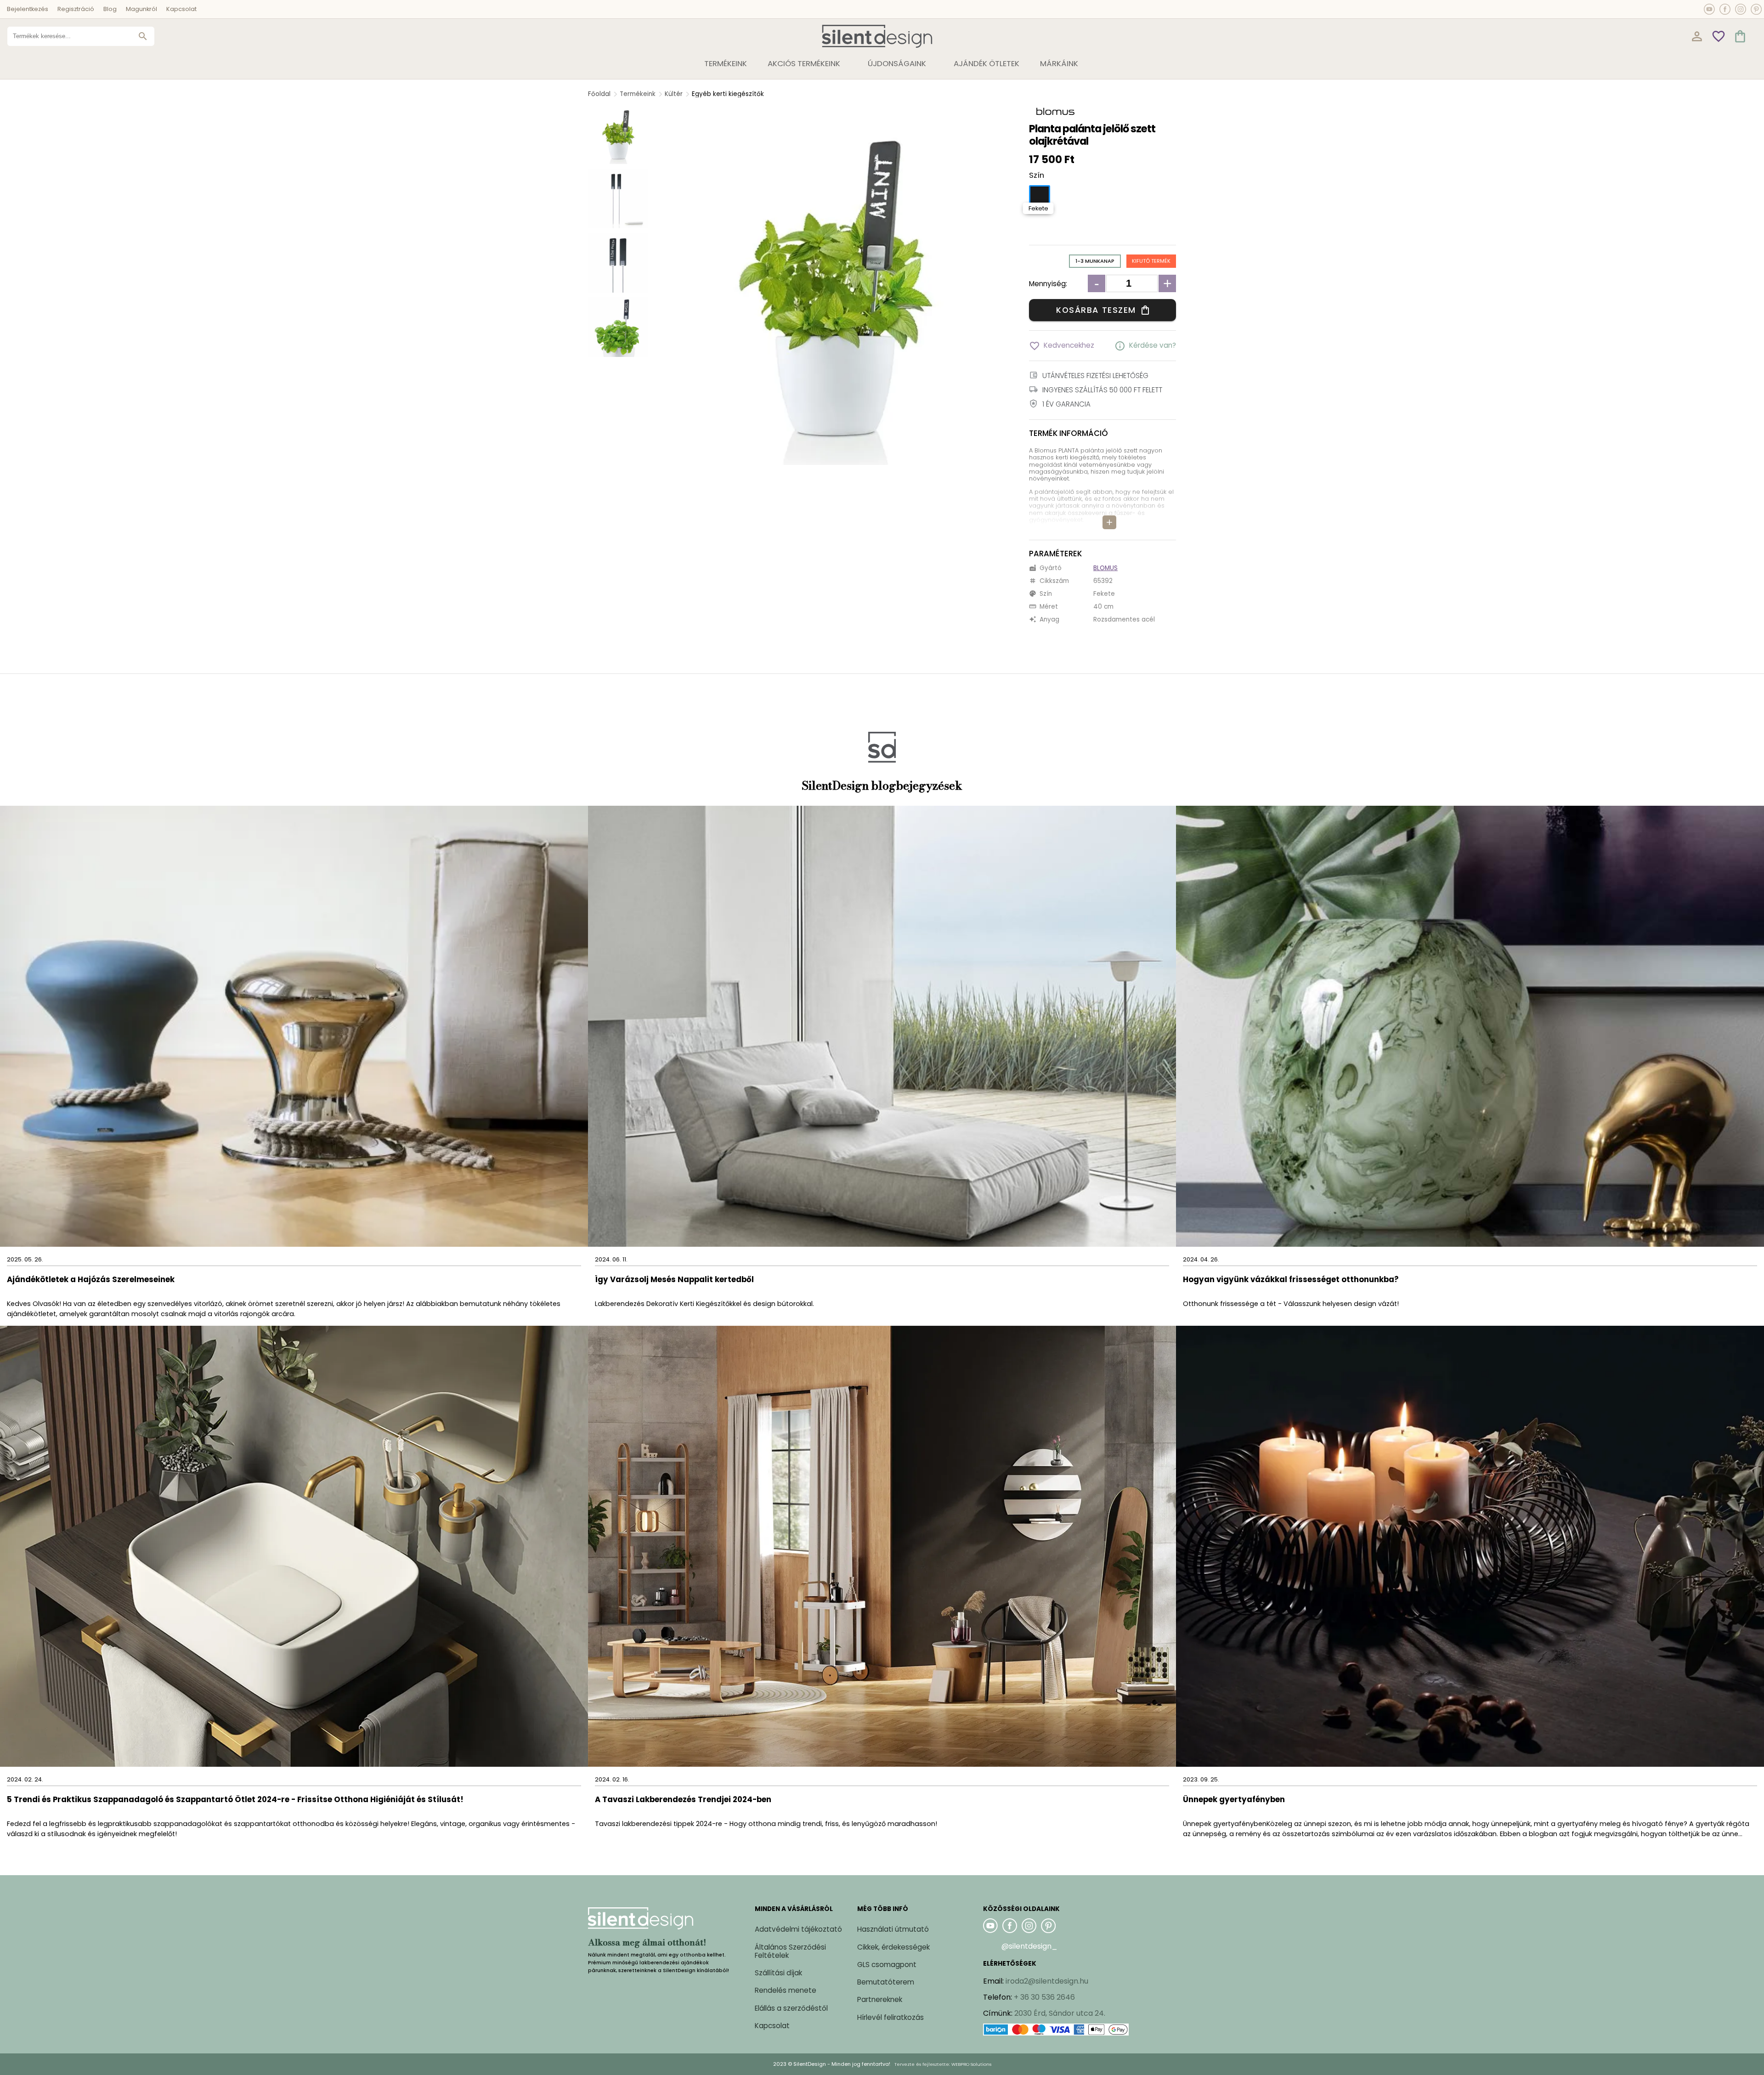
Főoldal (599, 94)
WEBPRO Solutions (971, 2064)
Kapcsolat (181, 9)
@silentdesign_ (1029, 1946)
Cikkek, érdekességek (893, 1947)
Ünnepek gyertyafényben (1234, 1800)
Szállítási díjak (778, 1973)
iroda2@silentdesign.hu (1047, 1981)
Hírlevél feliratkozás (890, 2017)
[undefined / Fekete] (1040, 196)
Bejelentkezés (28, 9)
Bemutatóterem (886, 1982)
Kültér (674, 94)
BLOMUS (1105, 568)
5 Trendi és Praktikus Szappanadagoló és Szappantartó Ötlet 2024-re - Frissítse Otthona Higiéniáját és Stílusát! (235, 1800)
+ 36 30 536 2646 (1044, 1997)
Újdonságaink (897, 63)
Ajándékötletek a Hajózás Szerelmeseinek (91, 1280)
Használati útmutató (893, 1929)
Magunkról (141, 9)
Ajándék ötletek (987, 63)
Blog (110, 9)
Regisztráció (76, 9)
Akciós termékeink (804, 63)
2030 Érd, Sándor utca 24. (1060, 2013)
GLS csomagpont (887, 1965)
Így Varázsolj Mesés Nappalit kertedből (674, 1280)
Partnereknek (880, 1999)
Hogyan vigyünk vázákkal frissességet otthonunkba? (1292, 1280)
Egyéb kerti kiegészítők (728, 94)
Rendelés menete (786, 1990)
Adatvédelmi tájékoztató (798, 1929)
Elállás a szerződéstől (791, 2008)
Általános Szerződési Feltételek (790, 1951)
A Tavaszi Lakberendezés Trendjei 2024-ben (683, 1800)
